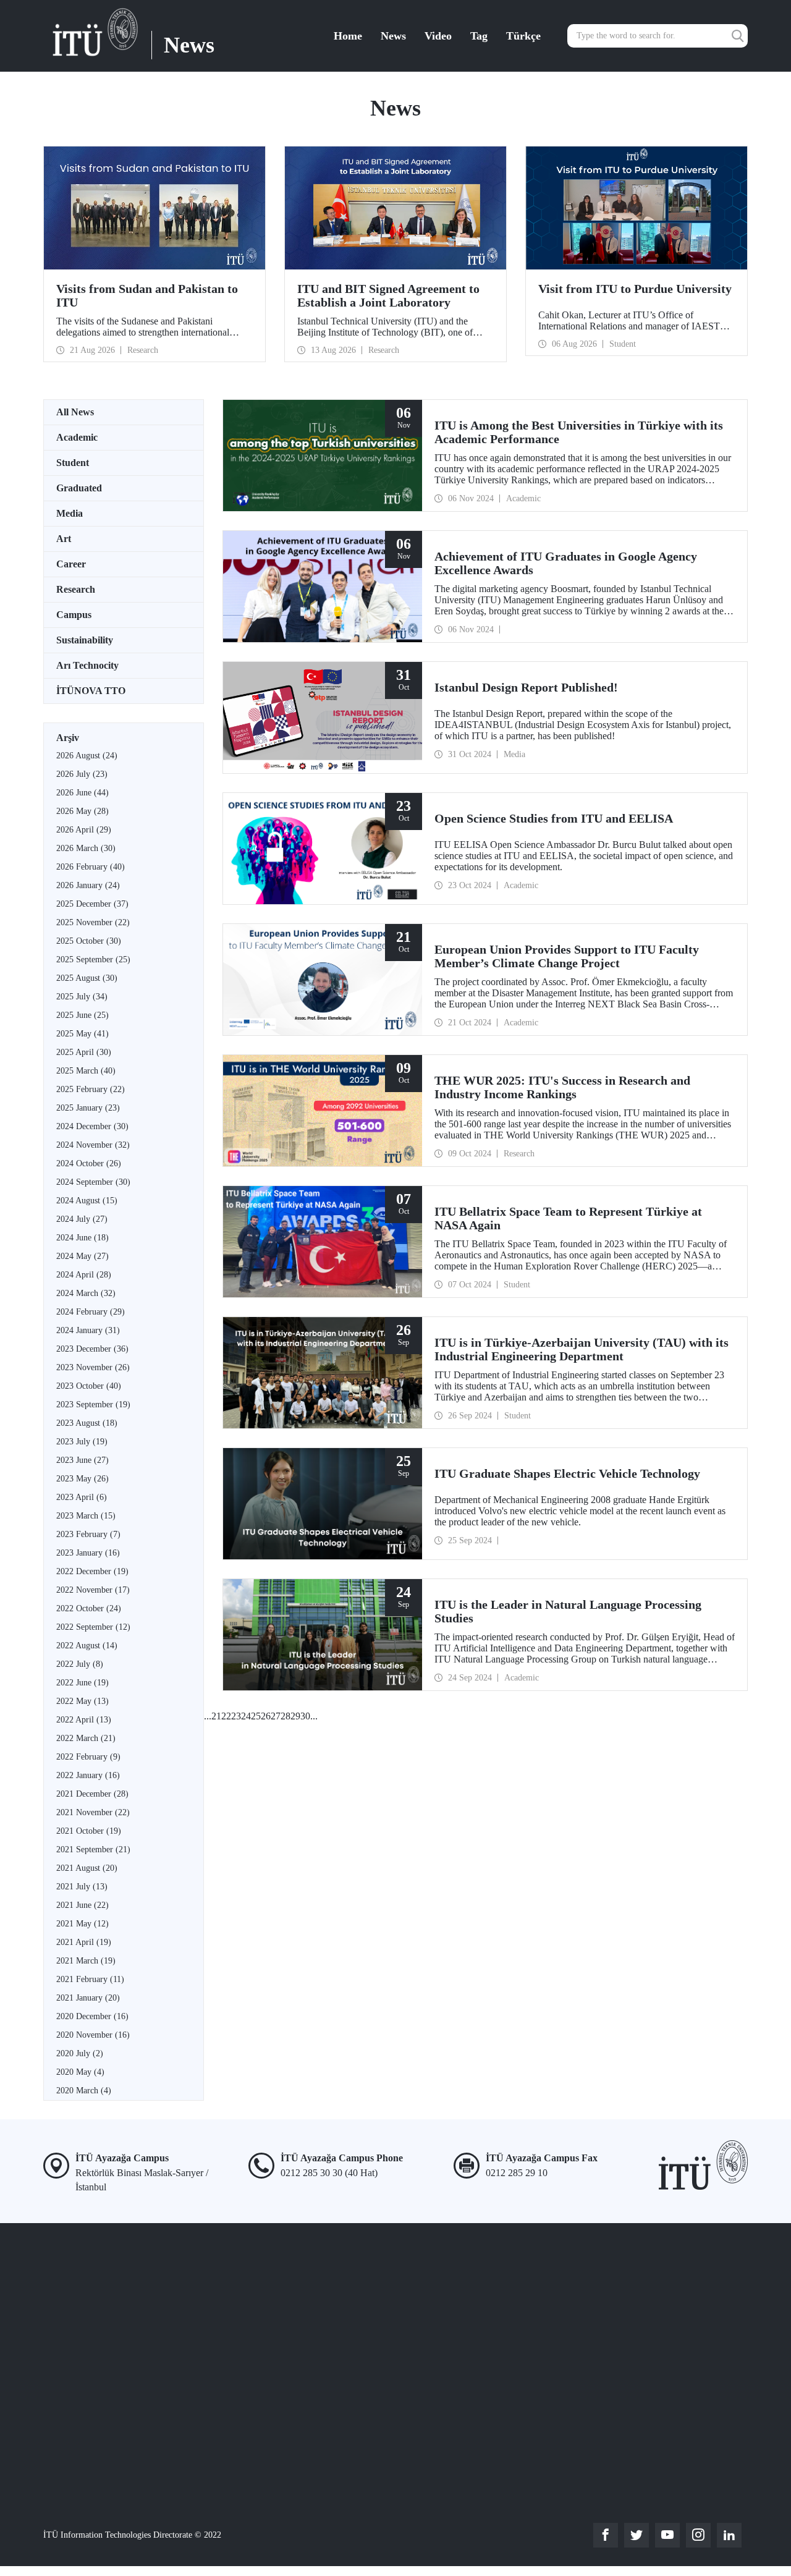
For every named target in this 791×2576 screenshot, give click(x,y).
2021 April (84, 1942)
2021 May (82, 1924)
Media (70, 513)
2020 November (93, 2035)
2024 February (91, 1312)
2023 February (88, 1534)
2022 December (92, 1571)
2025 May (82, 1034)
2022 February (88, 1757)
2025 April (84, 1052)
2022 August (87, 1646)
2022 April (84, 1720)
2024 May (82, 1256)
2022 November (93, 1590)
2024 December (92, 1126)
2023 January (88, 1553)
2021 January (88, 1998)
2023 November (93, 1367)
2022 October (89, 1608)
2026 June (82, 793)
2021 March (86, 1961)
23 (236, 1716)
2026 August (87, 756)
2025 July (82, 997)
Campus (74, 615)
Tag (479, 36)
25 (256, 1716)
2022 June (82, 1683)
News (393, 36)
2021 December (92, 1794)
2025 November (93, 922)
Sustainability (85, 640)
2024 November (93, 1145)
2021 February (90, 1979)
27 (276, 1716)
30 (305, 1716)
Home (348, 36)
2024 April (84, 1275)
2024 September (93, 1182)
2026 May (82, 811)
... (208, 1716)
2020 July (80, 2053)
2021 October (89, 1831)
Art (64, 539)
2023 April (82, 1497)
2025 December (92, 904)
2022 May (82, 1701)
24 (246, 1716)
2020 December (92, 2016)
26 (266, 1716)
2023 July (82, 1442)
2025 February (91, 1089)
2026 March (86, 848)
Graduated (79, 488)
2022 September (93, 1627)
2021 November (93, 1812)
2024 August (87, 1201)
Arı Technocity (87, 665)
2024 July (82, 1219)
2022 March (86, 1738)
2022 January (88, 1775)
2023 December (92, 1349)
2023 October (89, 1386)
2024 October (89, 1163)
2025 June (82, 1015)
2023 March (86, 1516)
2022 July (80, 1664)
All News (75, 412)
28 (286, 1716)
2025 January (88, 1108)
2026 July (82, 774)
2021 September (93, 1849)
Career (71, 564)
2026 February (91, 867)
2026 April (84, 830)
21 (216, 1716)
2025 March (86, 1071)
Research (76, 589)
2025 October (89, 941)
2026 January (88, 885)
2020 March (84, 2091)
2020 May (80, 2072)
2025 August (87, 978)
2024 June (82, 1238)
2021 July (82, 1887)
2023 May (82, 1479)
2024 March (86, 1293)
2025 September (93, 960)
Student (73, 463)
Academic (77, 437)
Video (438, 36)
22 (226, 1716)
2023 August (87, 1423)
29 (295, 1716)
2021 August (87, 1868)
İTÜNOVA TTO (91, 691)
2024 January (88, 1330)
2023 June (82, 1460)
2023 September (93, 1405)
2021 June (82, 1905)
